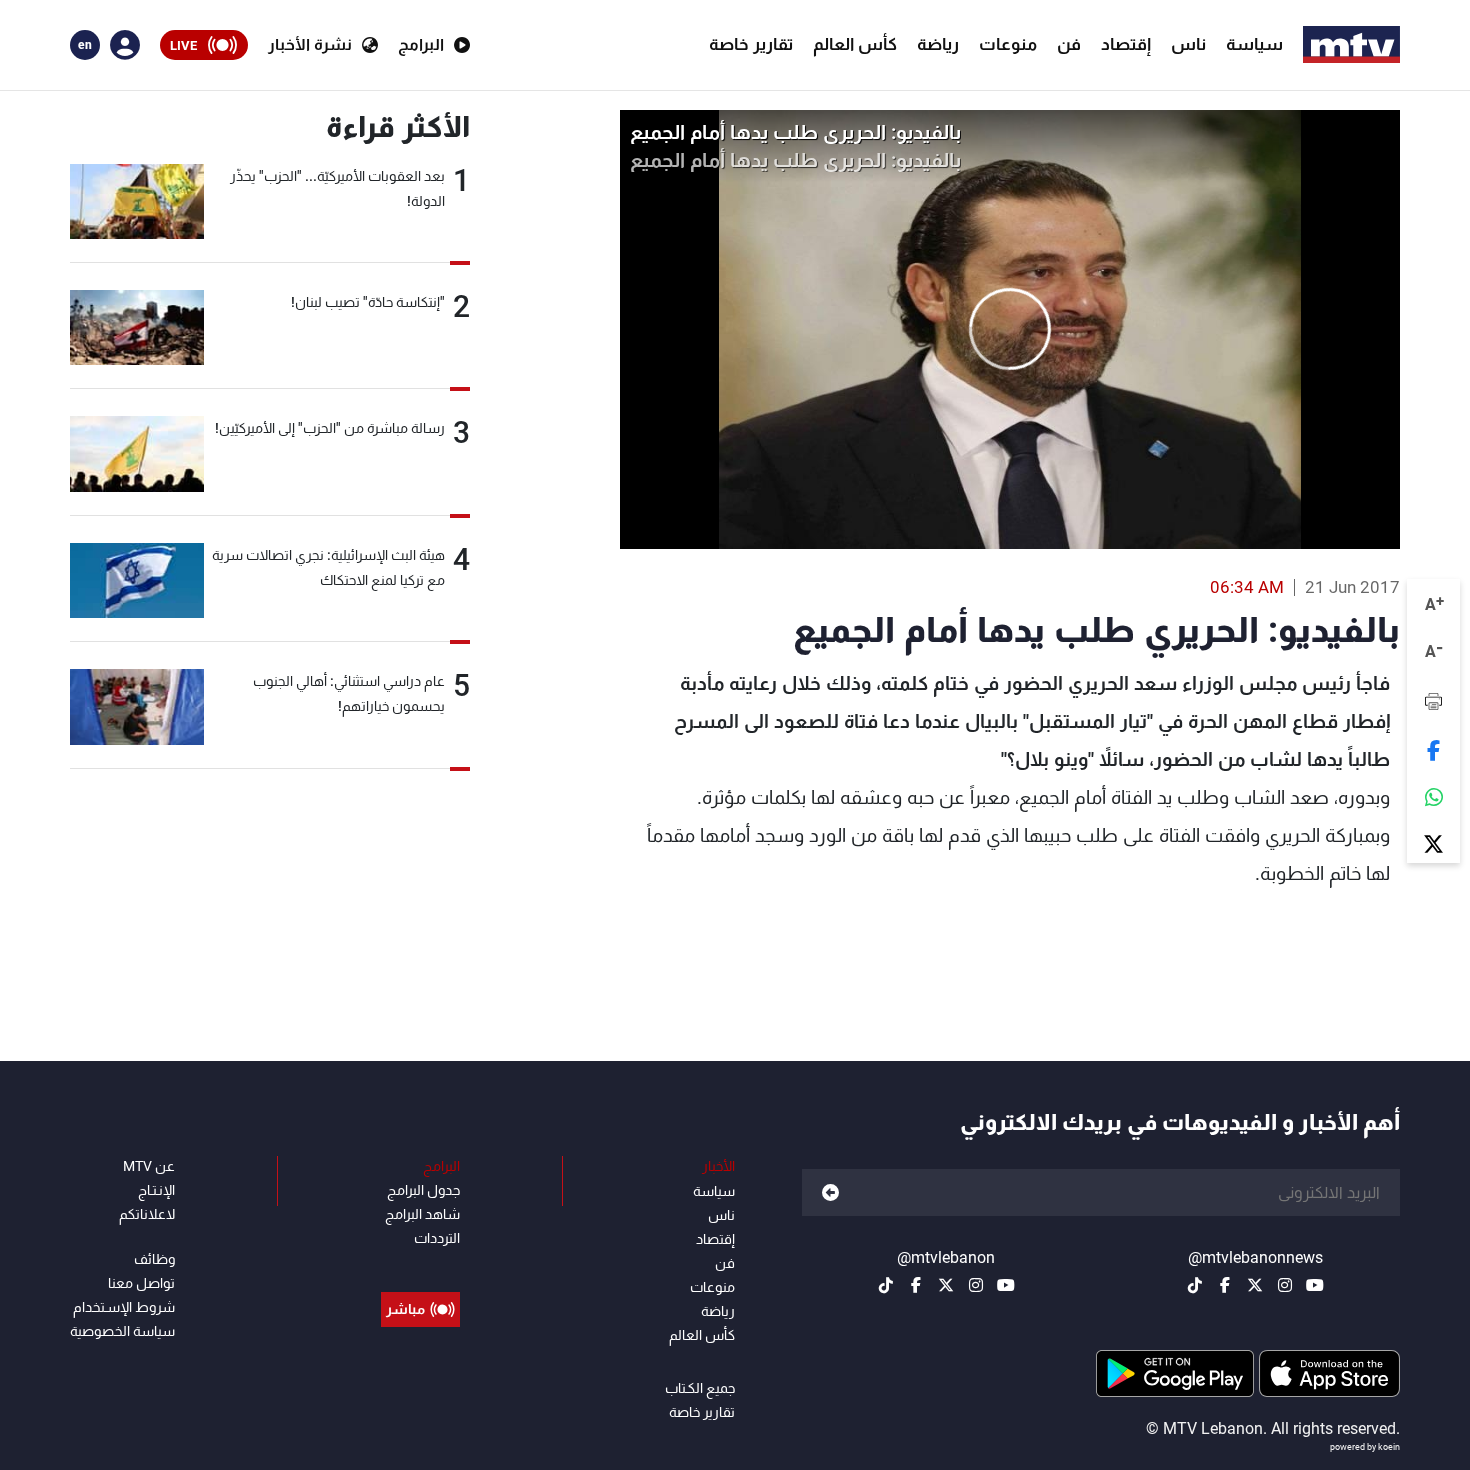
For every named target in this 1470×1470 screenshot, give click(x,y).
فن (1069, 44)
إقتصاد (1126, 44)
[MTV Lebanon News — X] (1255, 1285)
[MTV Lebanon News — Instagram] (1285, 1285)
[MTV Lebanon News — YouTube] (1315, 1285)
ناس (1188, 44)
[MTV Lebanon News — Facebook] (1225, 1285)
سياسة (1254, 44)
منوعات (1008, 44)
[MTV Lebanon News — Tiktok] (1195, 1285)
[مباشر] (420, 1264)
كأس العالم (855, 44)
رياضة (938, 44)
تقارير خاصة (751, 44)
